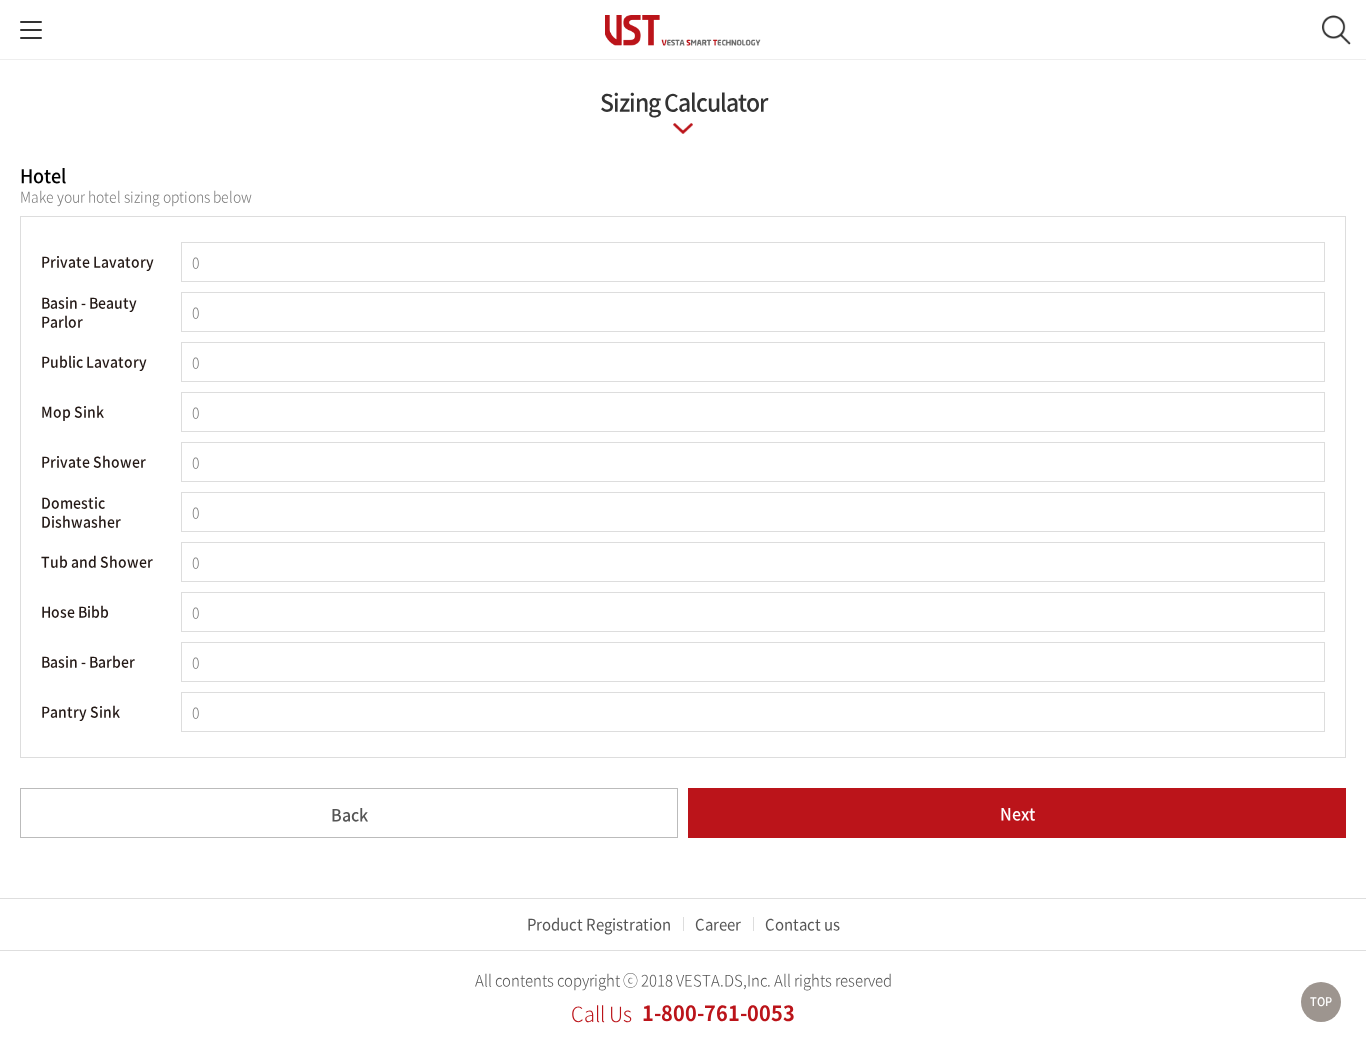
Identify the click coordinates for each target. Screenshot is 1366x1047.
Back (349, 814)
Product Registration (599, 924)
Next (1017, 813)
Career (718, 924)
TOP (1321, 1001)
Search (1336, 30)
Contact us (802, 924)
